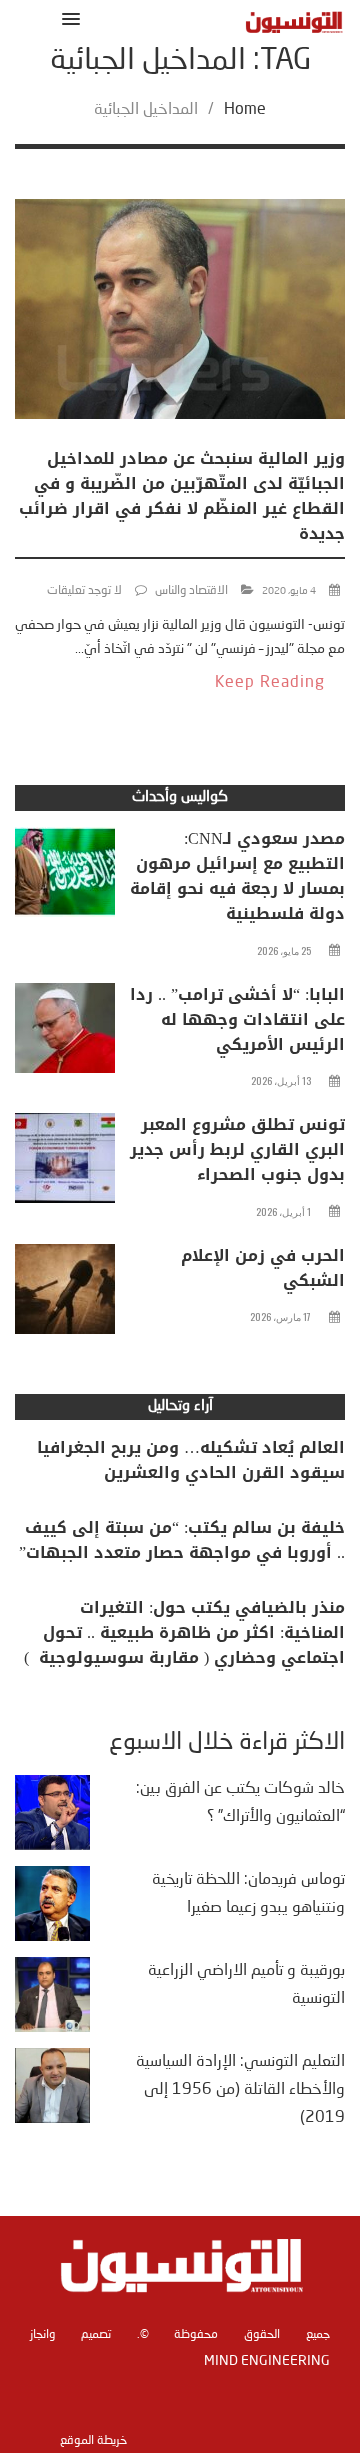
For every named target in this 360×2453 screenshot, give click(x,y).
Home (245, 110)
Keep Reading (270, 683)
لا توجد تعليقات (84, 591)
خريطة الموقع (93, 2441)
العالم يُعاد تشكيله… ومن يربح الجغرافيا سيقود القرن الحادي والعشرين (191, 1460)
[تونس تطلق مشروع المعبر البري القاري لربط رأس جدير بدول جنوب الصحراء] (65, 1163)
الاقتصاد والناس (191, 591)
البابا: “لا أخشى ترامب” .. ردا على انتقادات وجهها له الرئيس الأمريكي (237, 1019)
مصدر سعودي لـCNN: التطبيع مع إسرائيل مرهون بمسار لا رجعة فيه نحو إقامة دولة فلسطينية (237, 876)
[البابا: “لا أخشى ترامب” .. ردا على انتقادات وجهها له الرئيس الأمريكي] (65, 1033)
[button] (67, 18)
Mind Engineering (267, 2361)
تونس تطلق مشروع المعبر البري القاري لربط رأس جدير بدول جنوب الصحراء (237, 1149)
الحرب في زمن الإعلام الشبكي (263, 1268)
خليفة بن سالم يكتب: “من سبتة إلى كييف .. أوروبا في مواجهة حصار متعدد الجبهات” (182, 1540)
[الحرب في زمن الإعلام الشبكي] (65, 1294)
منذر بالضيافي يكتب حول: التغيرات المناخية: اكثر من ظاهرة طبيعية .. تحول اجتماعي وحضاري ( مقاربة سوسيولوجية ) (184, 1632)
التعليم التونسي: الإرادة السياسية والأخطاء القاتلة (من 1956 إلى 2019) (240, 2090)
